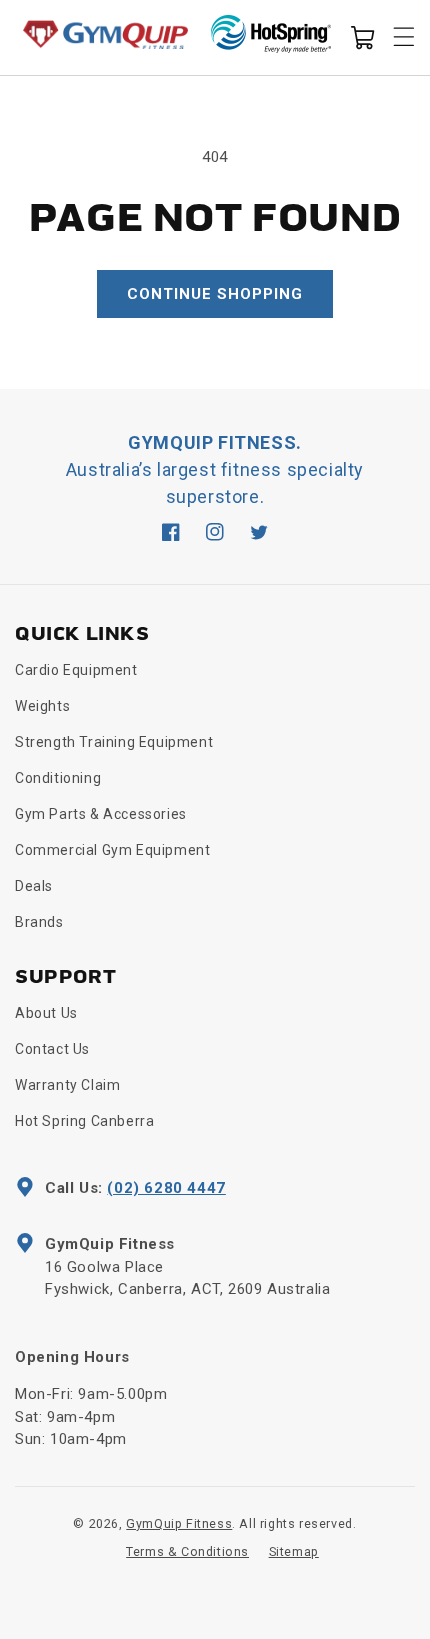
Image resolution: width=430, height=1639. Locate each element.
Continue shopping (215, 294)
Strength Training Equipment (114, 742)
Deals (34, 886)
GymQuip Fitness (179, 1523)
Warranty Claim (67, 1085)
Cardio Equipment (76, 670)
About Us (46, 1013)
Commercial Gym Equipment (112, 850)
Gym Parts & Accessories (101, 814)
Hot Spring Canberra (84, 1121)
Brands (39, 922)
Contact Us (52, 1049)
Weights (42, 706)
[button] (362, 36)
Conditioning (58, 778)
